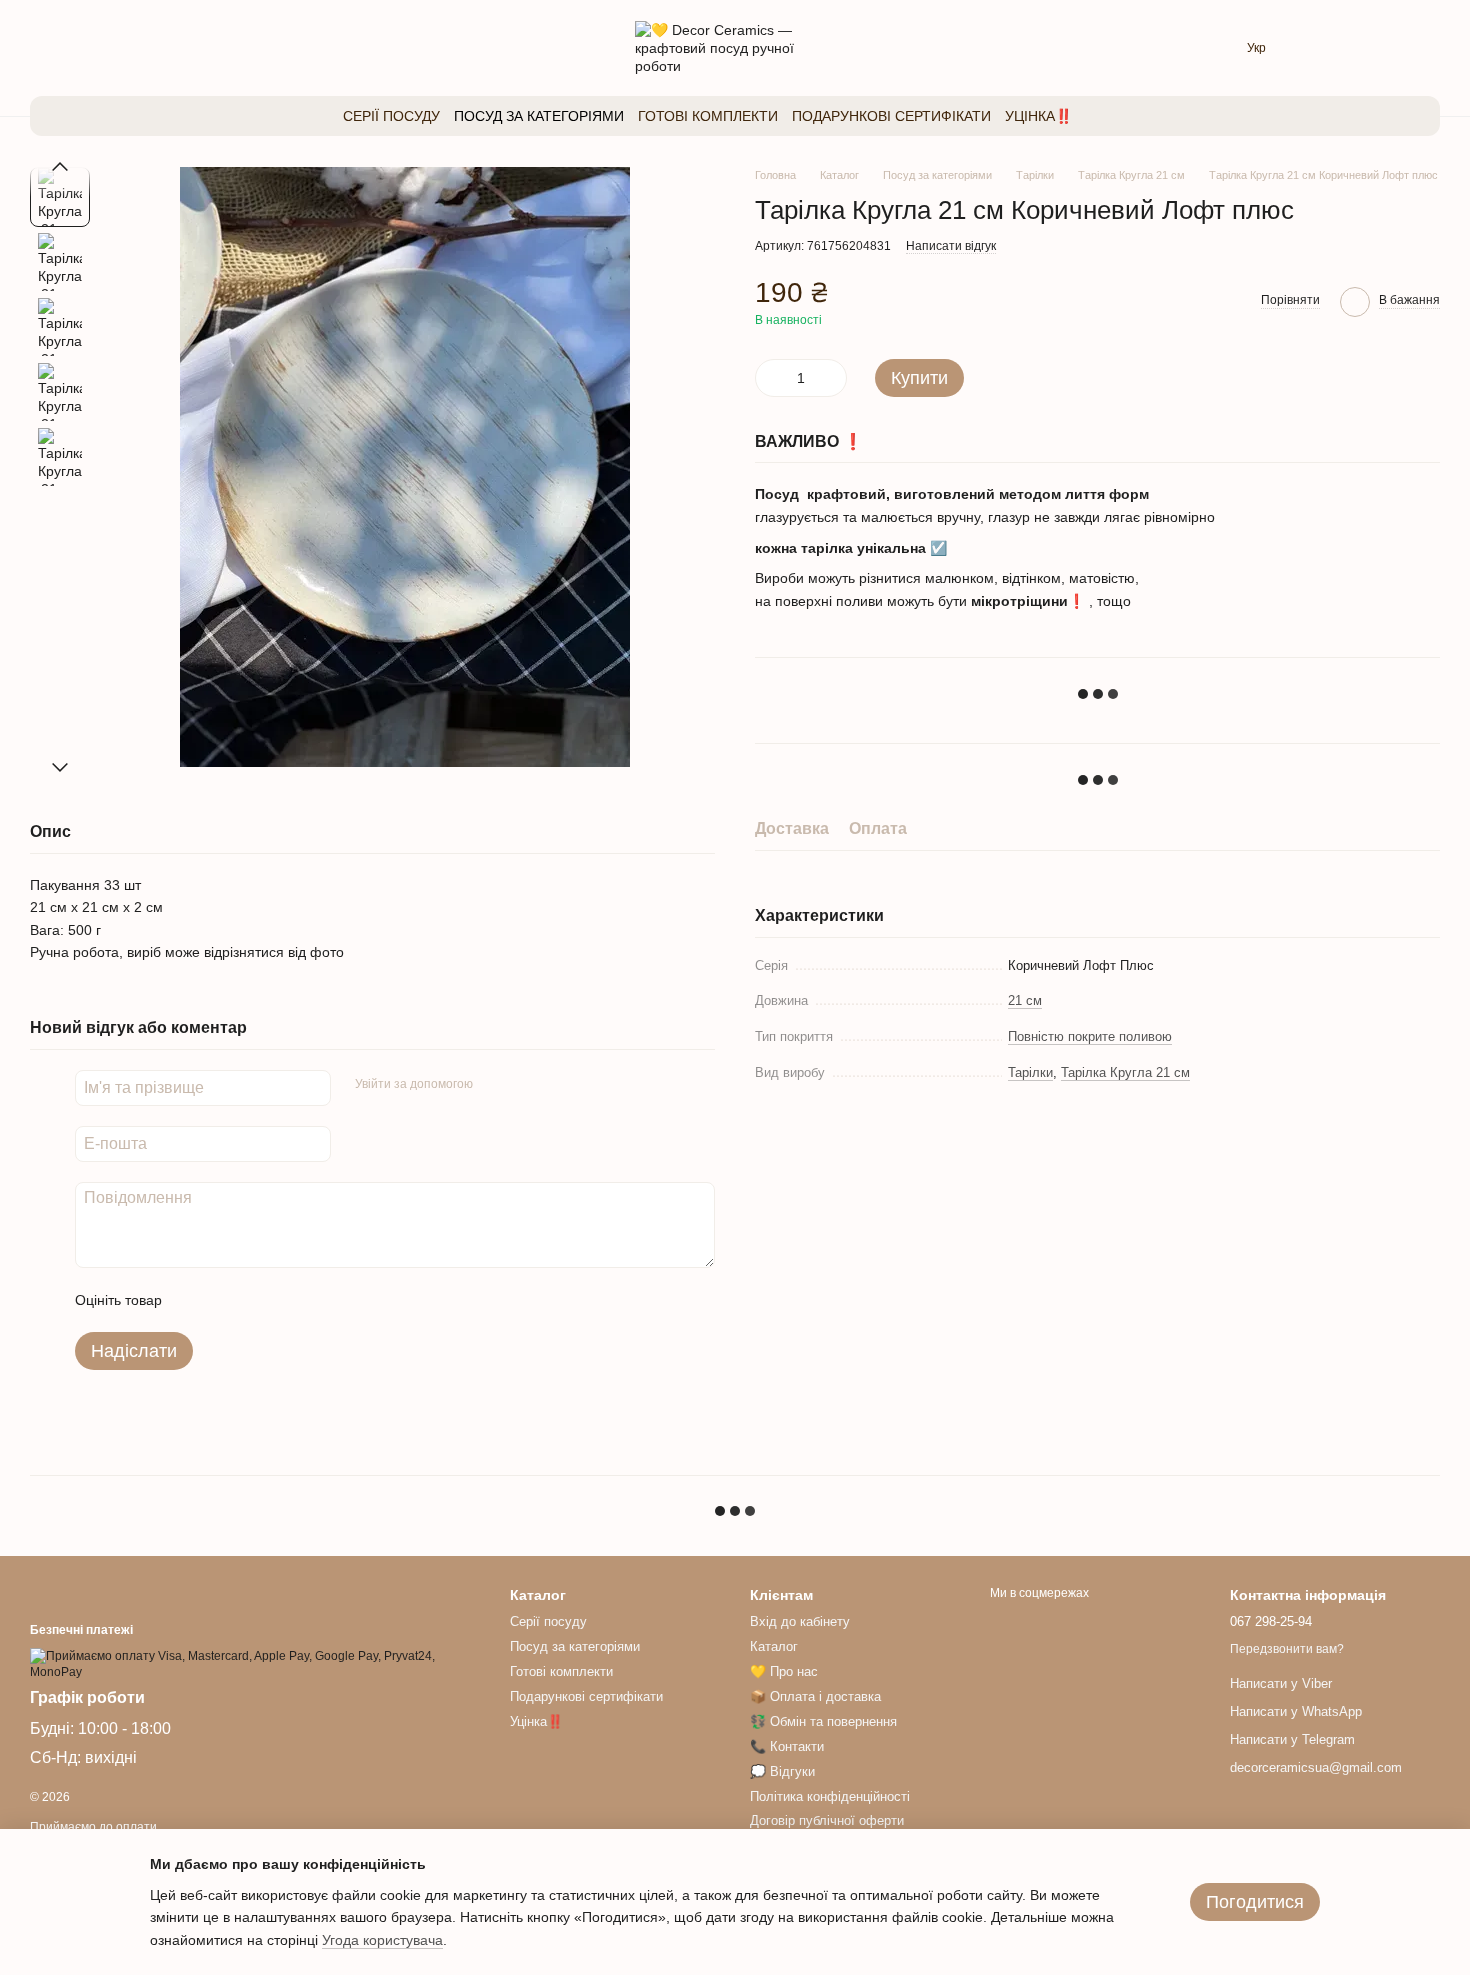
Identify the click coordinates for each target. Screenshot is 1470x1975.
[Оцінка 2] (227, 1300)
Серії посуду (391, 116)
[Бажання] (1320, 48)
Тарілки (1030, 1072)
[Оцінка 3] (259, 1300)
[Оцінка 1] (195, 1300)
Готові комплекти (708, 116)
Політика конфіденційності (830, 1796)
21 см (1025, 1001)
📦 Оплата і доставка (815, 1696)
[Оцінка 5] (323, 1300)
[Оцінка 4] (291, 1300)
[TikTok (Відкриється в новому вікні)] (106, 48)
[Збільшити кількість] (832, 378)
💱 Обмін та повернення (823, 1721)
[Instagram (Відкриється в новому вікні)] (42, 48)
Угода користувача (382, 1940)
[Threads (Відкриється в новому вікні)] (74, 48)
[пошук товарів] (1112, 116)
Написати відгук (951, 246)
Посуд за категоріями (539, 116)
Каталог (774, 1646)
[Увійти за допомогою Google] (527, 1085)
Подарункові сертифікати (891, 116)
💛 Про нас (784, 1671)
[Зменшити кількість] (770, 378)
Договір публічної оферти (827, 1820)
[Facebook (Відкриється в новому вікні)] (138, 48)
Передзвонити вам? (1287, 1649)
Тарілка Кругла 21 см (1125, 1072)
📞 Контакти (787, 1746)
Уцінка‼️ (1038, 116)
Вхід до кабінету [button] (800, 1621)
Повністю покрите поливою (1090, 1036)
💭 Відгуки (782, 1771)
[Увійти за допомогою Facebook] (495, 1085)
